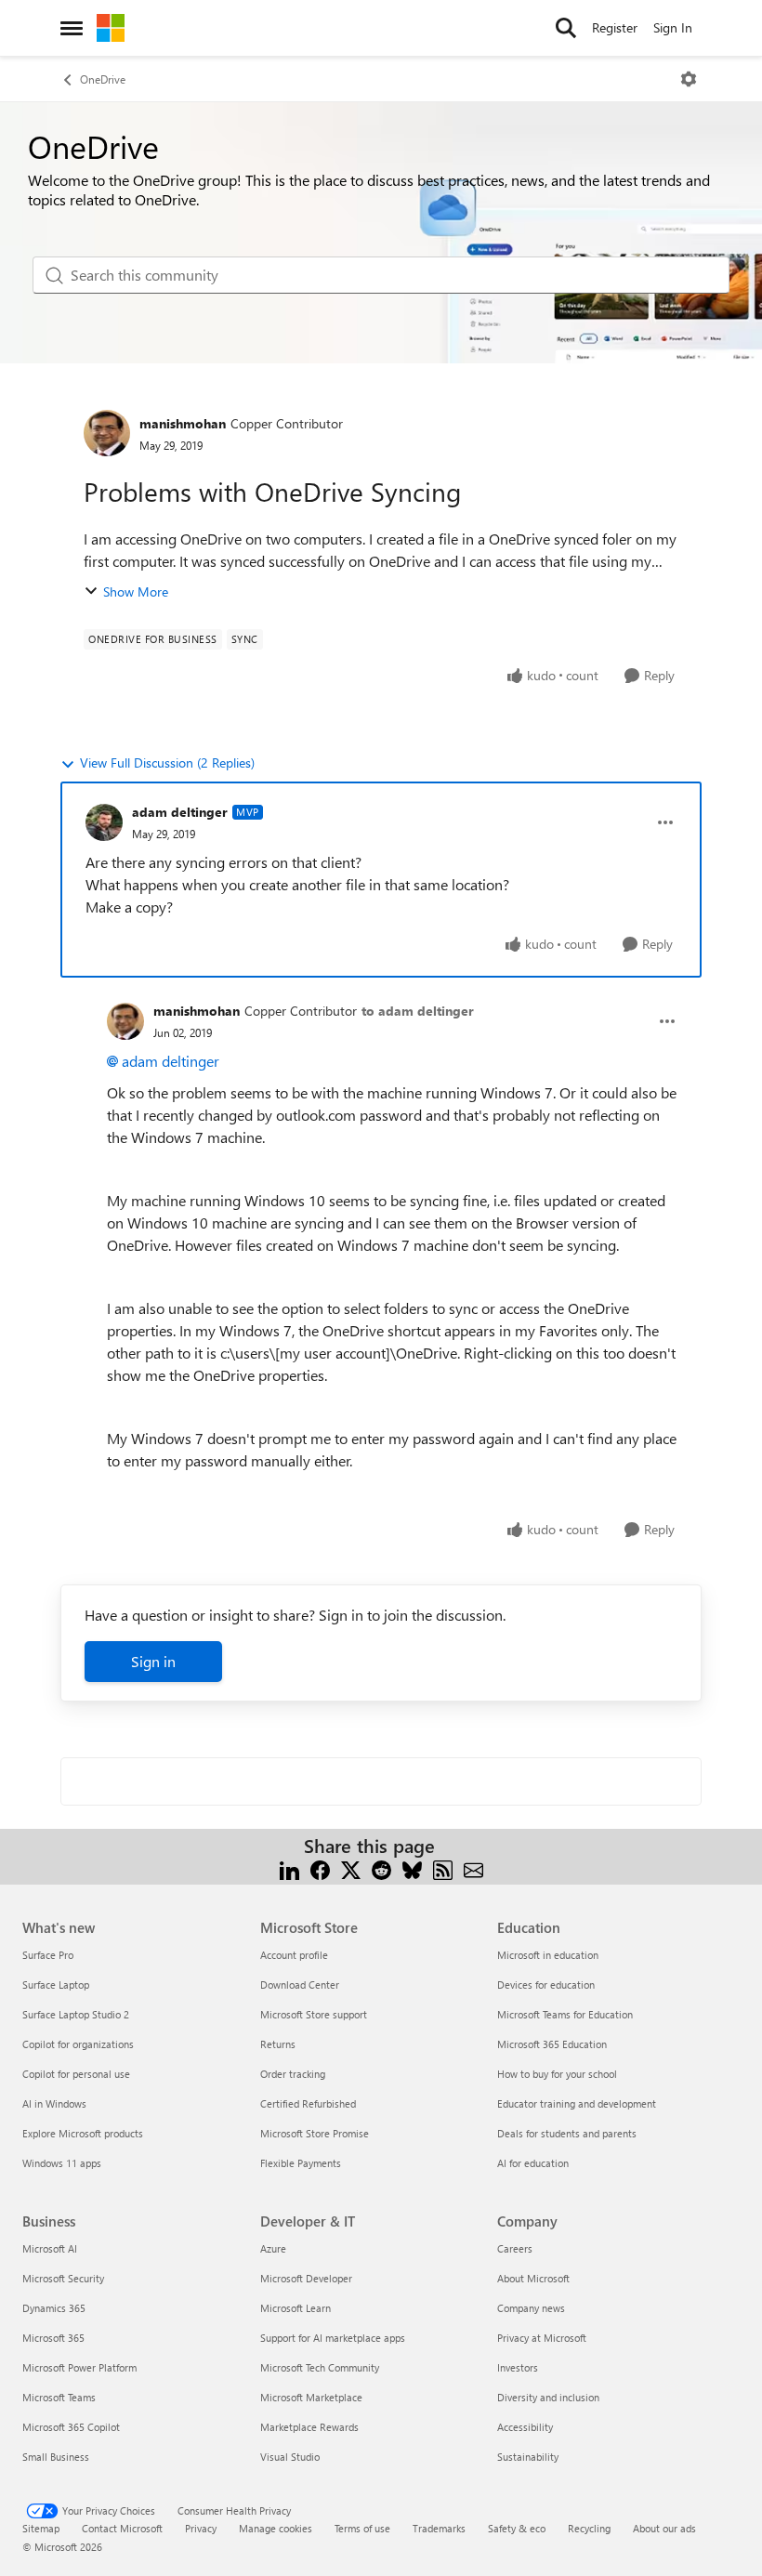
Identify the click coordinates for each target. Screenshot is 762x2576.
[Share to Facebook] (320, 1868)
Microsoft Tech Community (320, 2367)
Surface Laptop (56, 1985)
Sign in (153, 1661)
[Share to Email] (473, 1868)
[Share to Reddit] (381, 1868)
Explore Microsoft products (83, 2133)
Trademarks (439, 2528)
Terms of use (362, 2528)
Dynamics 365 (54, 2308)
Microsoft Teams (59, 2397)
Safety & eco (517, 2528)
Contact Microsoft (122, 2528)
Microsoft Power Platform (79, 2367)
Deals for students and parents (567, 2133)
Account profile (294, 1955)
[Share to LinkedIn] (289, 1868)
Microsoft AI (50, 2248)
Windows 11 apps (62, 2163)
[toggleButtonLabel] (689, 79)
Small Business (56, 2457)
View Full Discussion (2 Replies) (167, 762)
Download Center (300, 1985)
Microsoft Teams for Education (565, 2014)
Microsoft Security (63, 2278)
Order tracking (293, 2074)
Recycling (589, 2528)
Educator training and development (577, 2103)
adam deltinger (180, 812)
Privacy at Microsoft (542, 2338)
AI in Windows (54, 2103)
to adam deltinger (418, 1011)
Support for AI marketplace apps (333, 2338)
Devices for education (546, 1985)
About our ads (664, 2528)
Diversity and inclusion (548, 2397)
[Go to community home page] (111, 28)
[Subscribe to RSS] (443, 1868)
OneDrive (103, 79)
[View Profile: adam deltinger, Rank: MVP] (104, 822)
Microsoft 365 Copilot (71, 2427)
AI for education (533, 2163)
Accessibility (525, 2427)
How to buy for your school (557, 2074)
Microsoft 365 (53, 2338)
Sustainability (528, 2457)
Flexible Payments (301, 2163)
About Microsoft (533, 2278)
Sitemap (41, 2528)
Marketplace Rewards (309, 2427)
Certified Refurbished (308, 2103)
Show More (136, 591)
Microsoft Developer (306, 2278)
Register (615, 27)
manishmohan (183, 423)
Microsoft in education (548, 1955)
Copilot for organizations (78, 2044)
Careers (515, 2248)
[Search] (566, 28)
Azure (273, 2248)
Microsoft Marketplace (311, 2397)
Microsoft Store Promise (315, 2133)
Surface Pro (48, 1955)
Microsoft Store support (314, 2014)
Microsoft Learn (296, 2308)
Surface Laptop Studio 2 (76, 2014)
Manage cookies (276, 2528)
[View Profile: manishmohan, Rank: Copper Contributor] (107, 433)
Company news (531, 2308)
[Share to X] (351, 1868)
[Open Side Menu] (72, 28)
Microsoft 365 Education (552, 2044)
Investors (518, 2367)
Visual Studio (290, 2457)
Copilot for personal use (76, 2074)
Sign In (673, 27)
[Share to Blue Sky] (412, 1868)
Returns (278, 2044)
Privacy (201, 2528)
